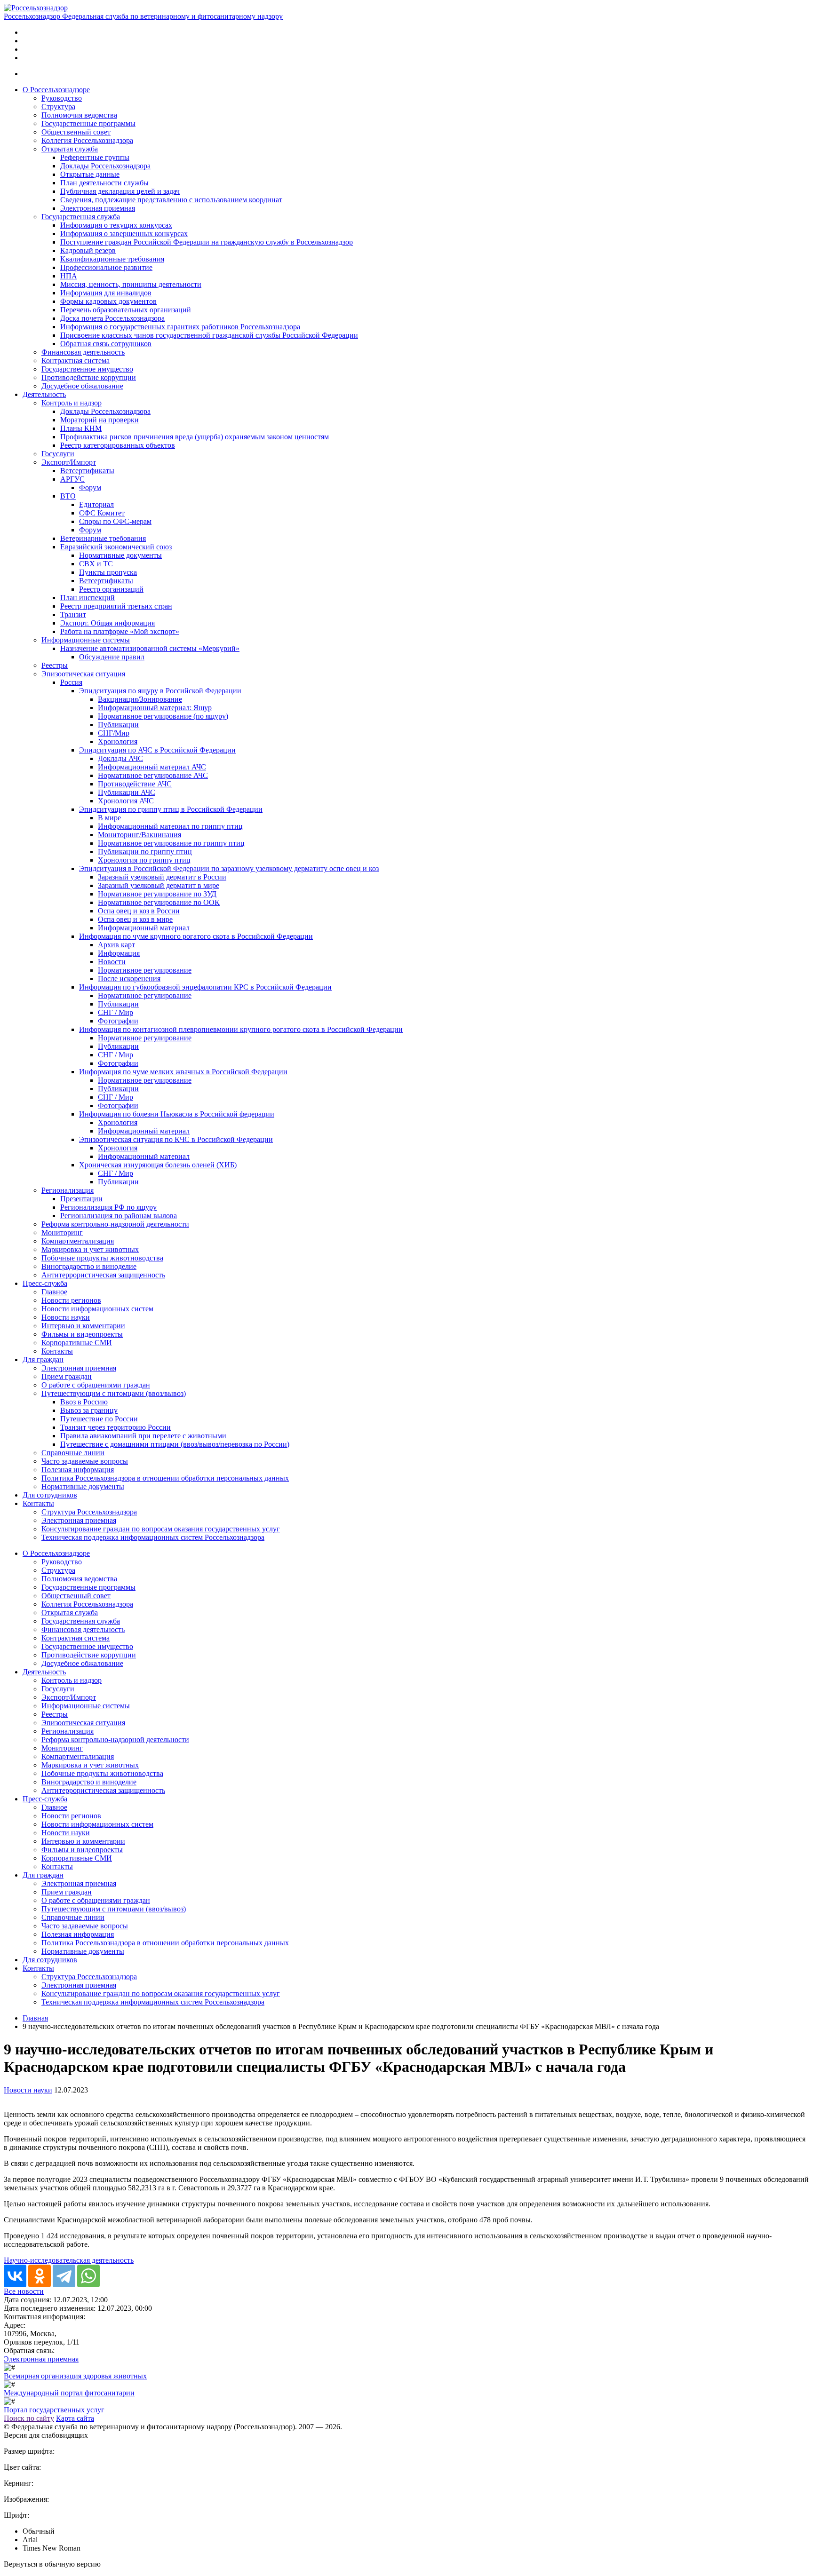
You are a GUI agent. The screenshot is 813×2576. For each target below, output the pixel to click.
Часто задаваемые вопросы (85, 1461)
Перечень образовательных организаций (126, 310)
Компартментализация (78, 1241)
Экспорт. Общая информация (108, 623)
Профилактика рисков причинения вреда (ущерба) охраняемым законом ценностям (195, 437)
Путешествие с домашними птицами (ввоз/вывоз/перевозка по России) (175, 1444)
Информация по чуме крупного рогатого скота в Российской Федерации (196, 936)
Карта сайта (75, 2418)
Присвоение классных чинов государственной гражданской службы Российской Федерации (209, 335)
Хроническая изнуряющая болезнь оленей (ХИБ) (158, 1165)
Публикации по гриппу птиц (145, 852)
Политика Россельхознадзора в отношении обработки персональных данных (165, 1478)
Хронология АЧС (126, 801)
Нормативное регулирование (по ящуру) (163, 716)
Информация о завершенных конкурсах (124, 234)
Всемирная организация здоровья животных (75, 2376)
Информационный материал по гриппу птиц (170, 826)
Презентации (81, 1199)
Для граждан (43, 1359)
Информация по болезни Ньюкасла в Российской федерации (177, 1114)
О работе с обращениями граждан (96, 1385)
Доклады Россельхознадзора (105, 166)
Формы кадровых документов (108, 301)
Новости (112, 962)
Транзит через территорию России (116, 1427)
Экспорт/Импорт (69, 462)
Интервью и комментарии (83, 1326)
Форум (90, 487)
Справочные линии (73, 1453)
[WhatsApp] (88, 2276)
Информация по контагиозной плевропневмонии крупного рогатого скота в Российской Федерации (241, 1029)
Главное (54, 1292)
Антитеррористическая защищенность (103, 1275)
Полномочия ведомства (79, 115)
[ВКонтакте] (15, 2276)
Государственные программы (88, 123)
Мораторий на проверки (100, 420)
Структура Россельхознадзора (89, 1512)
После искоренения (129, 979)
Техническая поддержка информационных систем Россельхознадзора (153, 1537)
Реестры (55, 665)
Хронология (118, 741)
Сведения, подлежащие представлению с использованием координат (171, 200)
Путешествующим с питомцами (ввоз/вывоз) (114, 1393)
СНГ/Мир (114, 733)
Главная (35, 2018)
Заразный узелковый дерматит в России (162, 877)
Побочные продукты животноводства (102, 1258)
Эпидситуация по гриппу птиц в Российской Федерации (171, 809)
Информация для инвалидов (106, 293)
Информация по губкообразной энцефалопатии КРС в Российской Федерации (205, 987)
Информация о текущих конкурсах (116, 225)
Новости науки (66, 1317)
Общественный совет (76, 132)
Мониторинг (62, 1233)
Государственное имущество (87, 369)
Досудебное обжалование (82, 386)
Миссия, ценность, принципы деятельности (131, 284)
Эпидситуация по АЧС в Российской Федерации (157, 750)
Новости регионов (71, 1300)
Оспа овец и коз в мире (135, 919)
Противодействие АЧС (135, 784)
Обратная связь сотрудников (106, 344)
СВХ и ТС (96, 564)
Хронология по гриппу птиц (144, 860)
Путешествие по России (99, 1419)
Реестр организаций (111, 589)
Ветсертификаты (87, 471)
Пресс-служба (45, 1283)
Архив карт (116, 945)
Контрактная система (76, 361)
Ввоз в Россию (84, 1402)
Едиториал (96, 504)
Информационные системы (86, 640)
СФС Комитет (102, 513)
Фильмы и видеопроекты (82, 1334)
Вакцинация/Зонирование (140, 699)
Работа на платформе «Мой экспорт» (120, 631)
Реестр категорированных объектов (118, 445)
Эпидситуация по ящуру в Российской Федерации (160, 691)
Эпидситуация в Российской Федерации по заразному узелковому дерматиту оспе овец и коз (229, 868)
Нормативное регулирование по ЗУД (157, 894)
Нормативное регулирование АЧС (153, 775)
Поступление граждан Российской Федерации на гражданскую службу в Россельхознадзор (207, 242)
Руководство (62, 98)
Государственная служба (81, 217)
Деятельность (44, 394)
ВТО (68, 496)
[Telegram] (64, 2276)
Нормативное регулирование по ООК (159, 902)
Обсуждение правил (112, 657)
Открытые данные (90, 174)
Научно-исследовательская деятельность (69, 2260)
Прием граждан (67, 1376)
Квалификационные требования (112, 259)
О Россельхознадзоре (56, 90)
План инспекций (88, 598)
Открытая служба (70, 149)
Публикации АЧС (127, 792)
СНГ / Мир (116, 1012)
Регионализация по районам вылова (119, 1216)
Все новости (24, 2291)
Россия (71, 682)
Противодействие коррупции (89, 377)
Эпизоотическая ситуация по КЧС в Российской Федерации (176, 1139)
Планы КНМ (81, 428)
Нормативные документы (120, 555)
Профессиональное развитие (106, 267)
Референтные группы (95, 157)
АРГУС (72, 479)
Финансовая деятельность (83, 352)
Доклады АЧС (120, 758)
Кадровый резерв (88, 250)
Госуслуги (58, 454)
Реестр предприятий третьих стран (116, 606)
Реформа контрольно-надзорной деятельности (115, 1224)
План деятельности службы (104, 183)
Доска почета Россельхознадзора (112, 318)
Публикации (118, 725)
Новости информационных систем (97, 1309)
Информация (119, 953)
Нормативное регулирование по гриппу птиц (171, 843)
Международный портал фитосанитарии (69, 2393)
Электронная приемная (98, 208)
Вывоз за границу (89, 1410)
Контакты (57, 1351)
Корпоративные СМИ (77, 1343)
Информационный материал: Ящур (155, 708)
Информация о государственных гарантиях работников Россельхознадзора (180, 327)
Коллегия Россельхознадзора (87, 140)
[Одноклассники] (40, 2276)
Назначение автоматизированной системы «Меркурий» (150, 648)
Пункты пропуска (108, 572)
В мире (109, 818)
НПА (69, 276)
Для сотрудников (50, 1495)
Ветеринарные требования (103, 538)
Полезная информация (78, 1470)
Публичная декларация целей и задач (120, 191)
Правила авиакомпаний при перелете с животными (143, 1436)
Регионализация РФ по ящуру (108, 1207)
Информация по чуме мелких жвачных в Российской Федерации (183, 1072)
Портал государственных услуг (54, 2410)
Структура (58, 107)
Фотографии (118, 1021)
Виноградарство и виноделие (89, 1266)
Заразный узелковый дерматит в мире (159, 885)
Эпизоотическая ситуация (83, 674)
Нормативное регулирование (145, 970)
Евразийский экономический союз (116, 547)
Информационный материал (144, 928)
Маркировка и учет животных (90, 1249)
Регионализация (68, 1190)
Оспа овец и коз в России (139, 911)
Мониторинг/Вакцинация (139, 835)
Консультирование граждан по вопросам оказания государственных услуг (161, 1529)
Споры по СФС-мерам (115, 521)
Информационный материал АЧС (152, 767)
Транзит (73, 614)
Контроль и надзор (72, 403)
